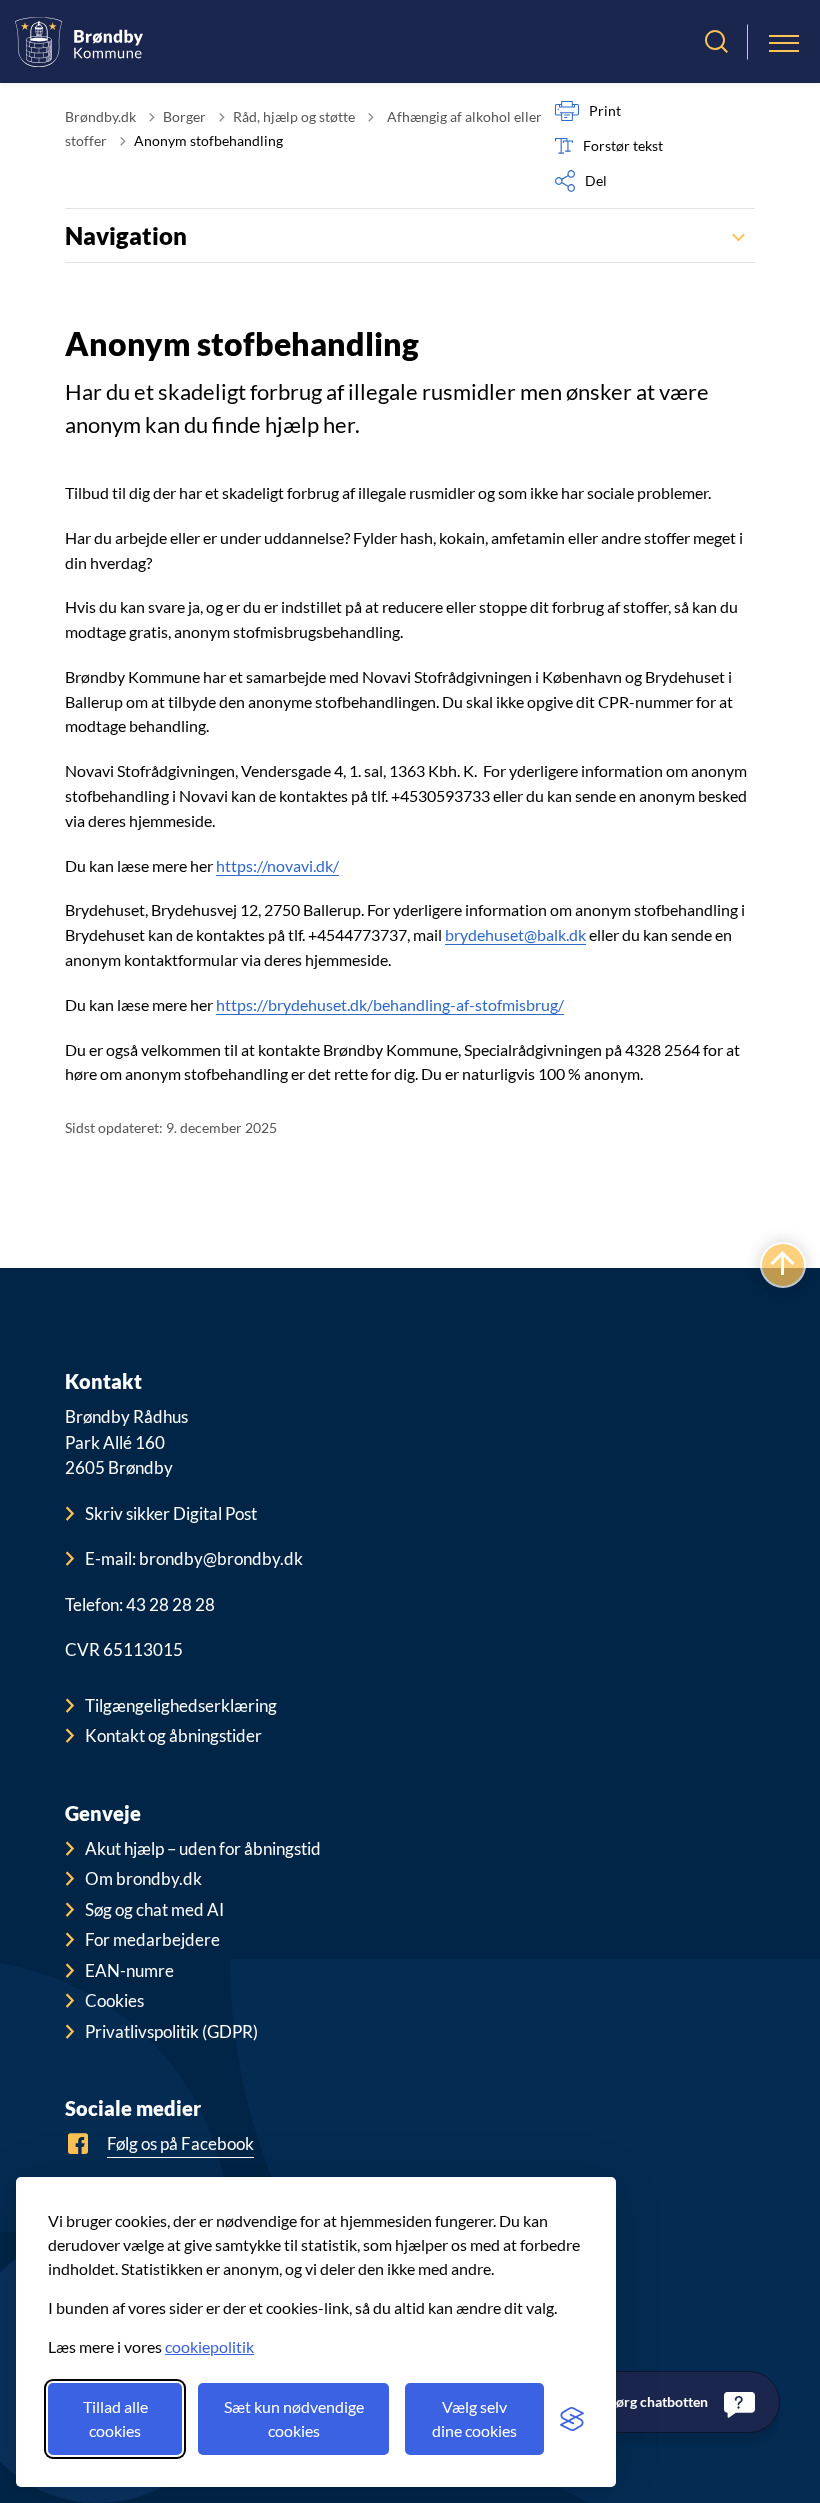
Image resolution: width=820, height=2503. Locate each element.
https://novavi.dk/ (277, 865)
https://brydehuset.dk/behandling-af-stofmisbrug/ (390, 1004)
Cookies (114, 2000)
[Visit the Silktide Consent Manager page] (572, 2419)
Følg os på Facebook (180, 2143)
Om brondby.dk (143, 1878)
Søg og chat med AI (154, 1909)
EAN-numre (129, 1970)
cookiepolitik (209, 2346)
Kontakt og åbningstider (173, 1735)
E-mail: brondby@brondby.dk (194, 1558)
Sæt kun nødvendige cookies (294, 2418)
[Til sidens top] (783, 1265)
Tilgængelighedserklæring (181, 1705)
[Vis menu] (784, 42)
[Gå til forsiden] (79, 41)
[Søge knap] (716, 42)
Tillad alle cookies (115, 2418)
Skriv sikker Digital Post (171, 1513)
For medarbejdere (152, 1939)
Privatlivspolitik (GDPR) (171, 2031)
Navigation (126, 235)
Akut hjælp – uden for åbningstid (203, 1848)
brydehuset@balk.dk (515, 934)
